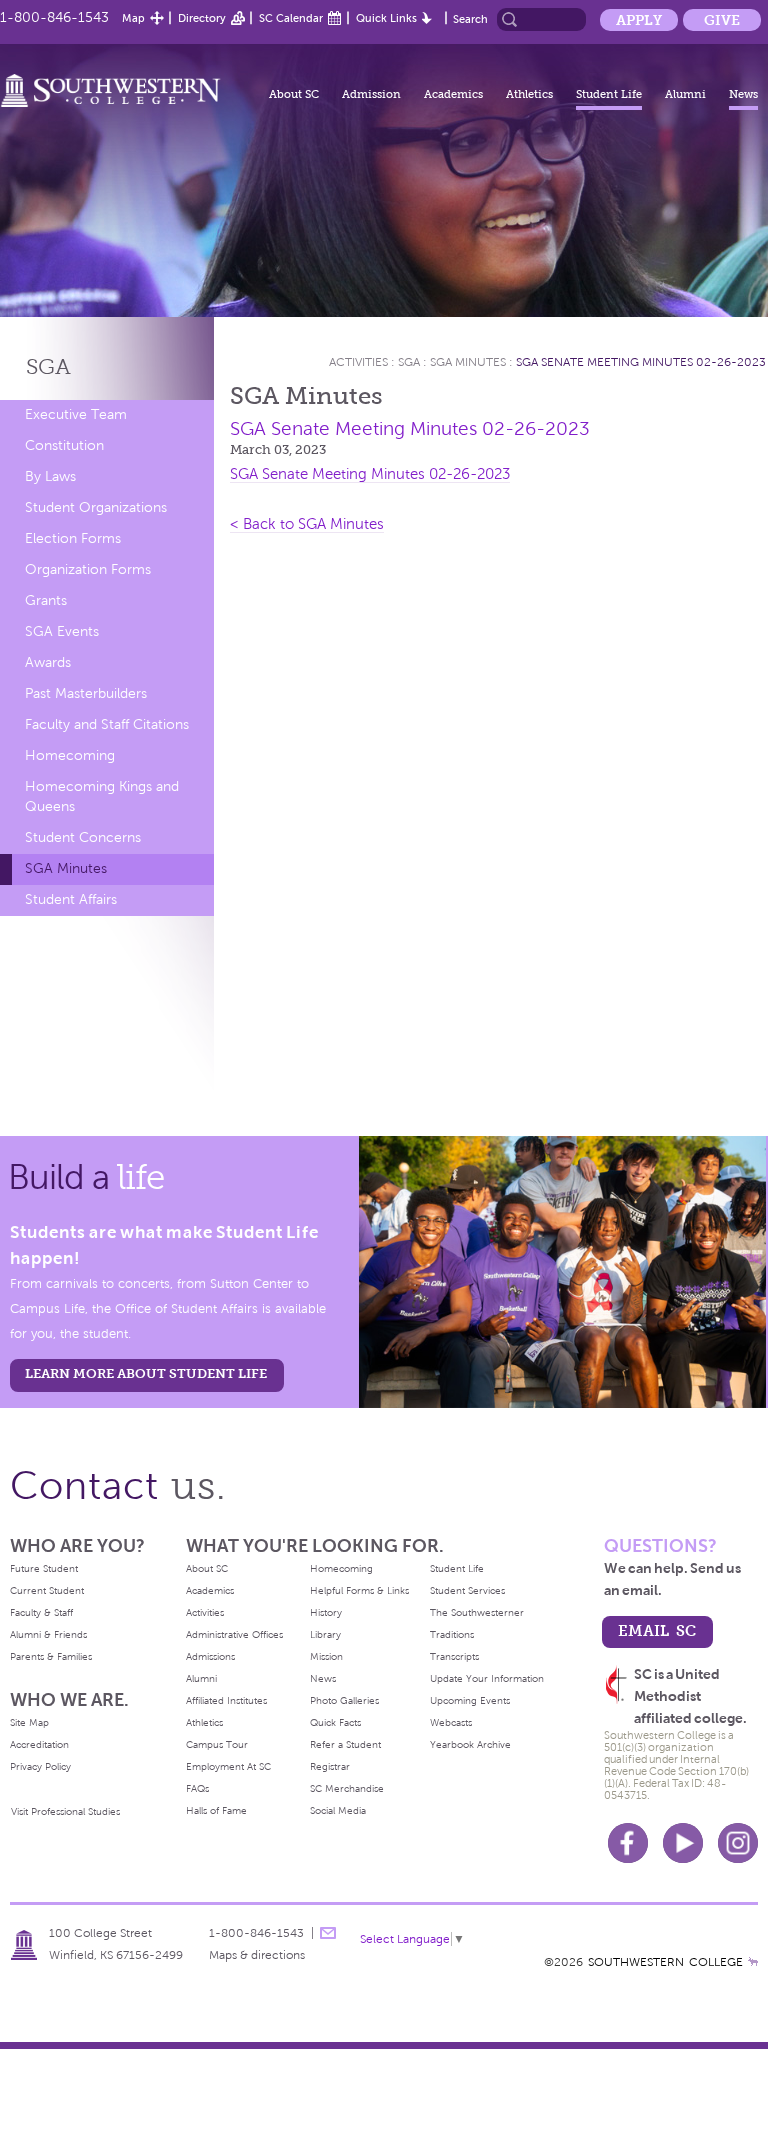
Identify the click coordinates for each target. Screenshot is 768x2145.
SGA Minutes (66, 868)
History (326, 1612)
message (328, 1933)
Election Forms (73, 538)
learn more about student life (146, 1373)
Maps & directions (257, 1955)
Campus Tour (217, 1744)
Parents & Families (51, 1656)
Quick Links (386, 18)
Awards (48, 662)
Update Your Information (487, 1678)
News (743, 94)
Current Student (47, 1590)
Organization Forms (88, 569)
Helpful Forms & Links (359, 1590)
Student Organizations (96, 507)
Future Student (44, 1568)
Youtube (683, 1843)
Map (133, 18)
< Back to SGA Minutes (307, 524)
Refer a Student (345, 1744)
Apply (639, 20)
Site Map (29, 1722)
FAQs (197, 1788)
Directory (202, 18)
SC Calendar (291, 18)
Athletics (529, 94)
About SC (294, 94)
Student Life (609, 94)
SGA (48, 366)
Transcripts (454, 1656)
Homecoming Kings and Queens (102, 796)
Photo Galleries (344, 1700)
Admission (371, 94)
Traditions (452, 1634)
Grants (46, 600)
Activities (358, 362)
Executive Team (76, 414)
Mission (326, 1656)
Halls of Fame (216, 1810)
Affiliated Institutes (226, 1700)
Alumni (685, 94)
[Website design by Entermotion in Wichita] (753, 1962)
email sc (657, 1630)
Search (470, 19)
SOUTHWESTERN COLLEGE (665, 1962)
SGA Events (62, 631)
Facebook (628, 1843)
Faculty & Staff (41, 1612)
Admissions (210, 1656)
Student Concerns (83, 837)
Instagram (738, 1843)
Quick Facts (335, 1722)
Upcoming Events (470, 1700)
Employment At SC (228, 1766)
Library (325, 1634)
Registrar (330, 1766)
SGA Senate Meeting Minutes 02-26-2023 (641, 362)
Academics (453, 94)
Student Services (467, 1590)
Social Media (338, 1810)
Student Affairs (71, 899)
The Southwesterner (477, 1612)
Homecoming (70, 755)
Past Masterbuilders (86, 693)
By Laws (50, 476)
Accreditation (39, 1744)
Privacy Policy (40, 1766)
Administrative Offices (234, 1634)
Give (722, 20)
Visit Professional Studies (65, 1811)
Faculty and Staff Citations (107, 724)
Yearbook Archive (470, 1744)
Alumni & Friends (48, 1634)
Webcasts (451, 1722)
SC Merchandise (347, 1788)
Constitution (64, 445)
